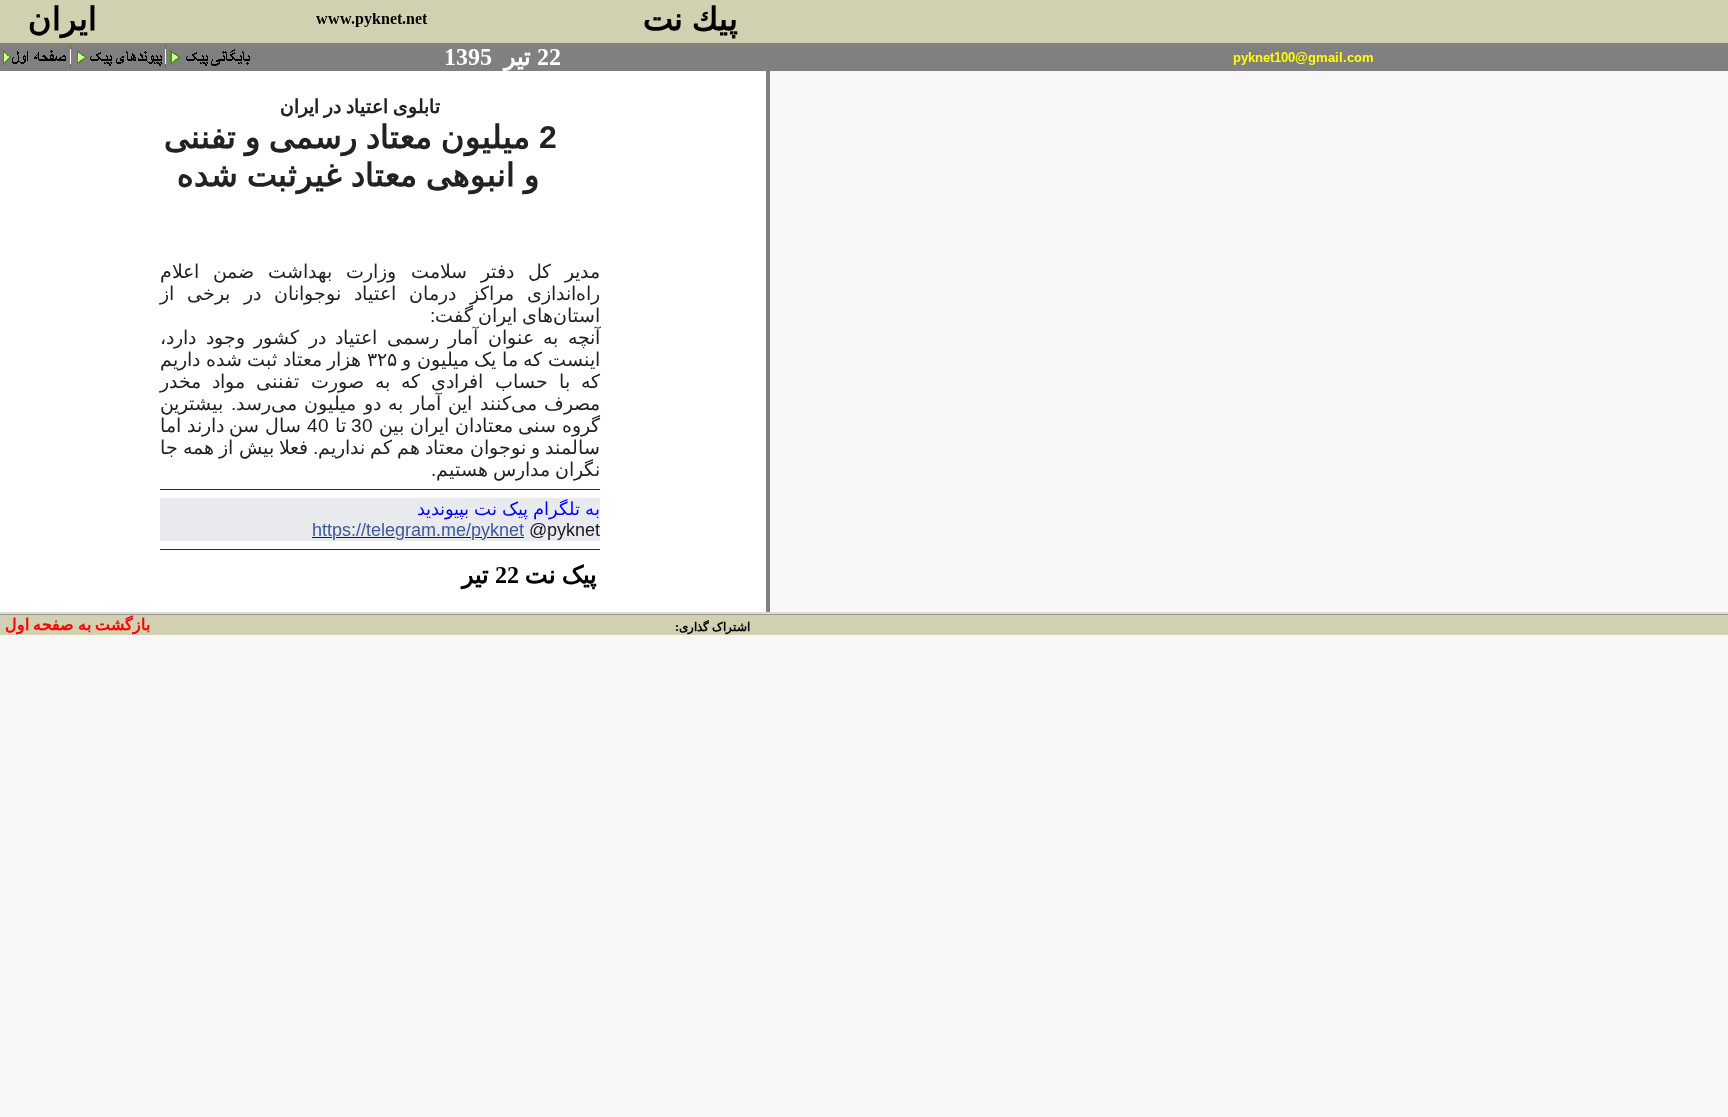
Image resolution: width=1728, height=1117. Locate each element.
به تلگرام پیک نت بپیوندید (508, 509)
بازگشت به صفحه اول (77, 624)
